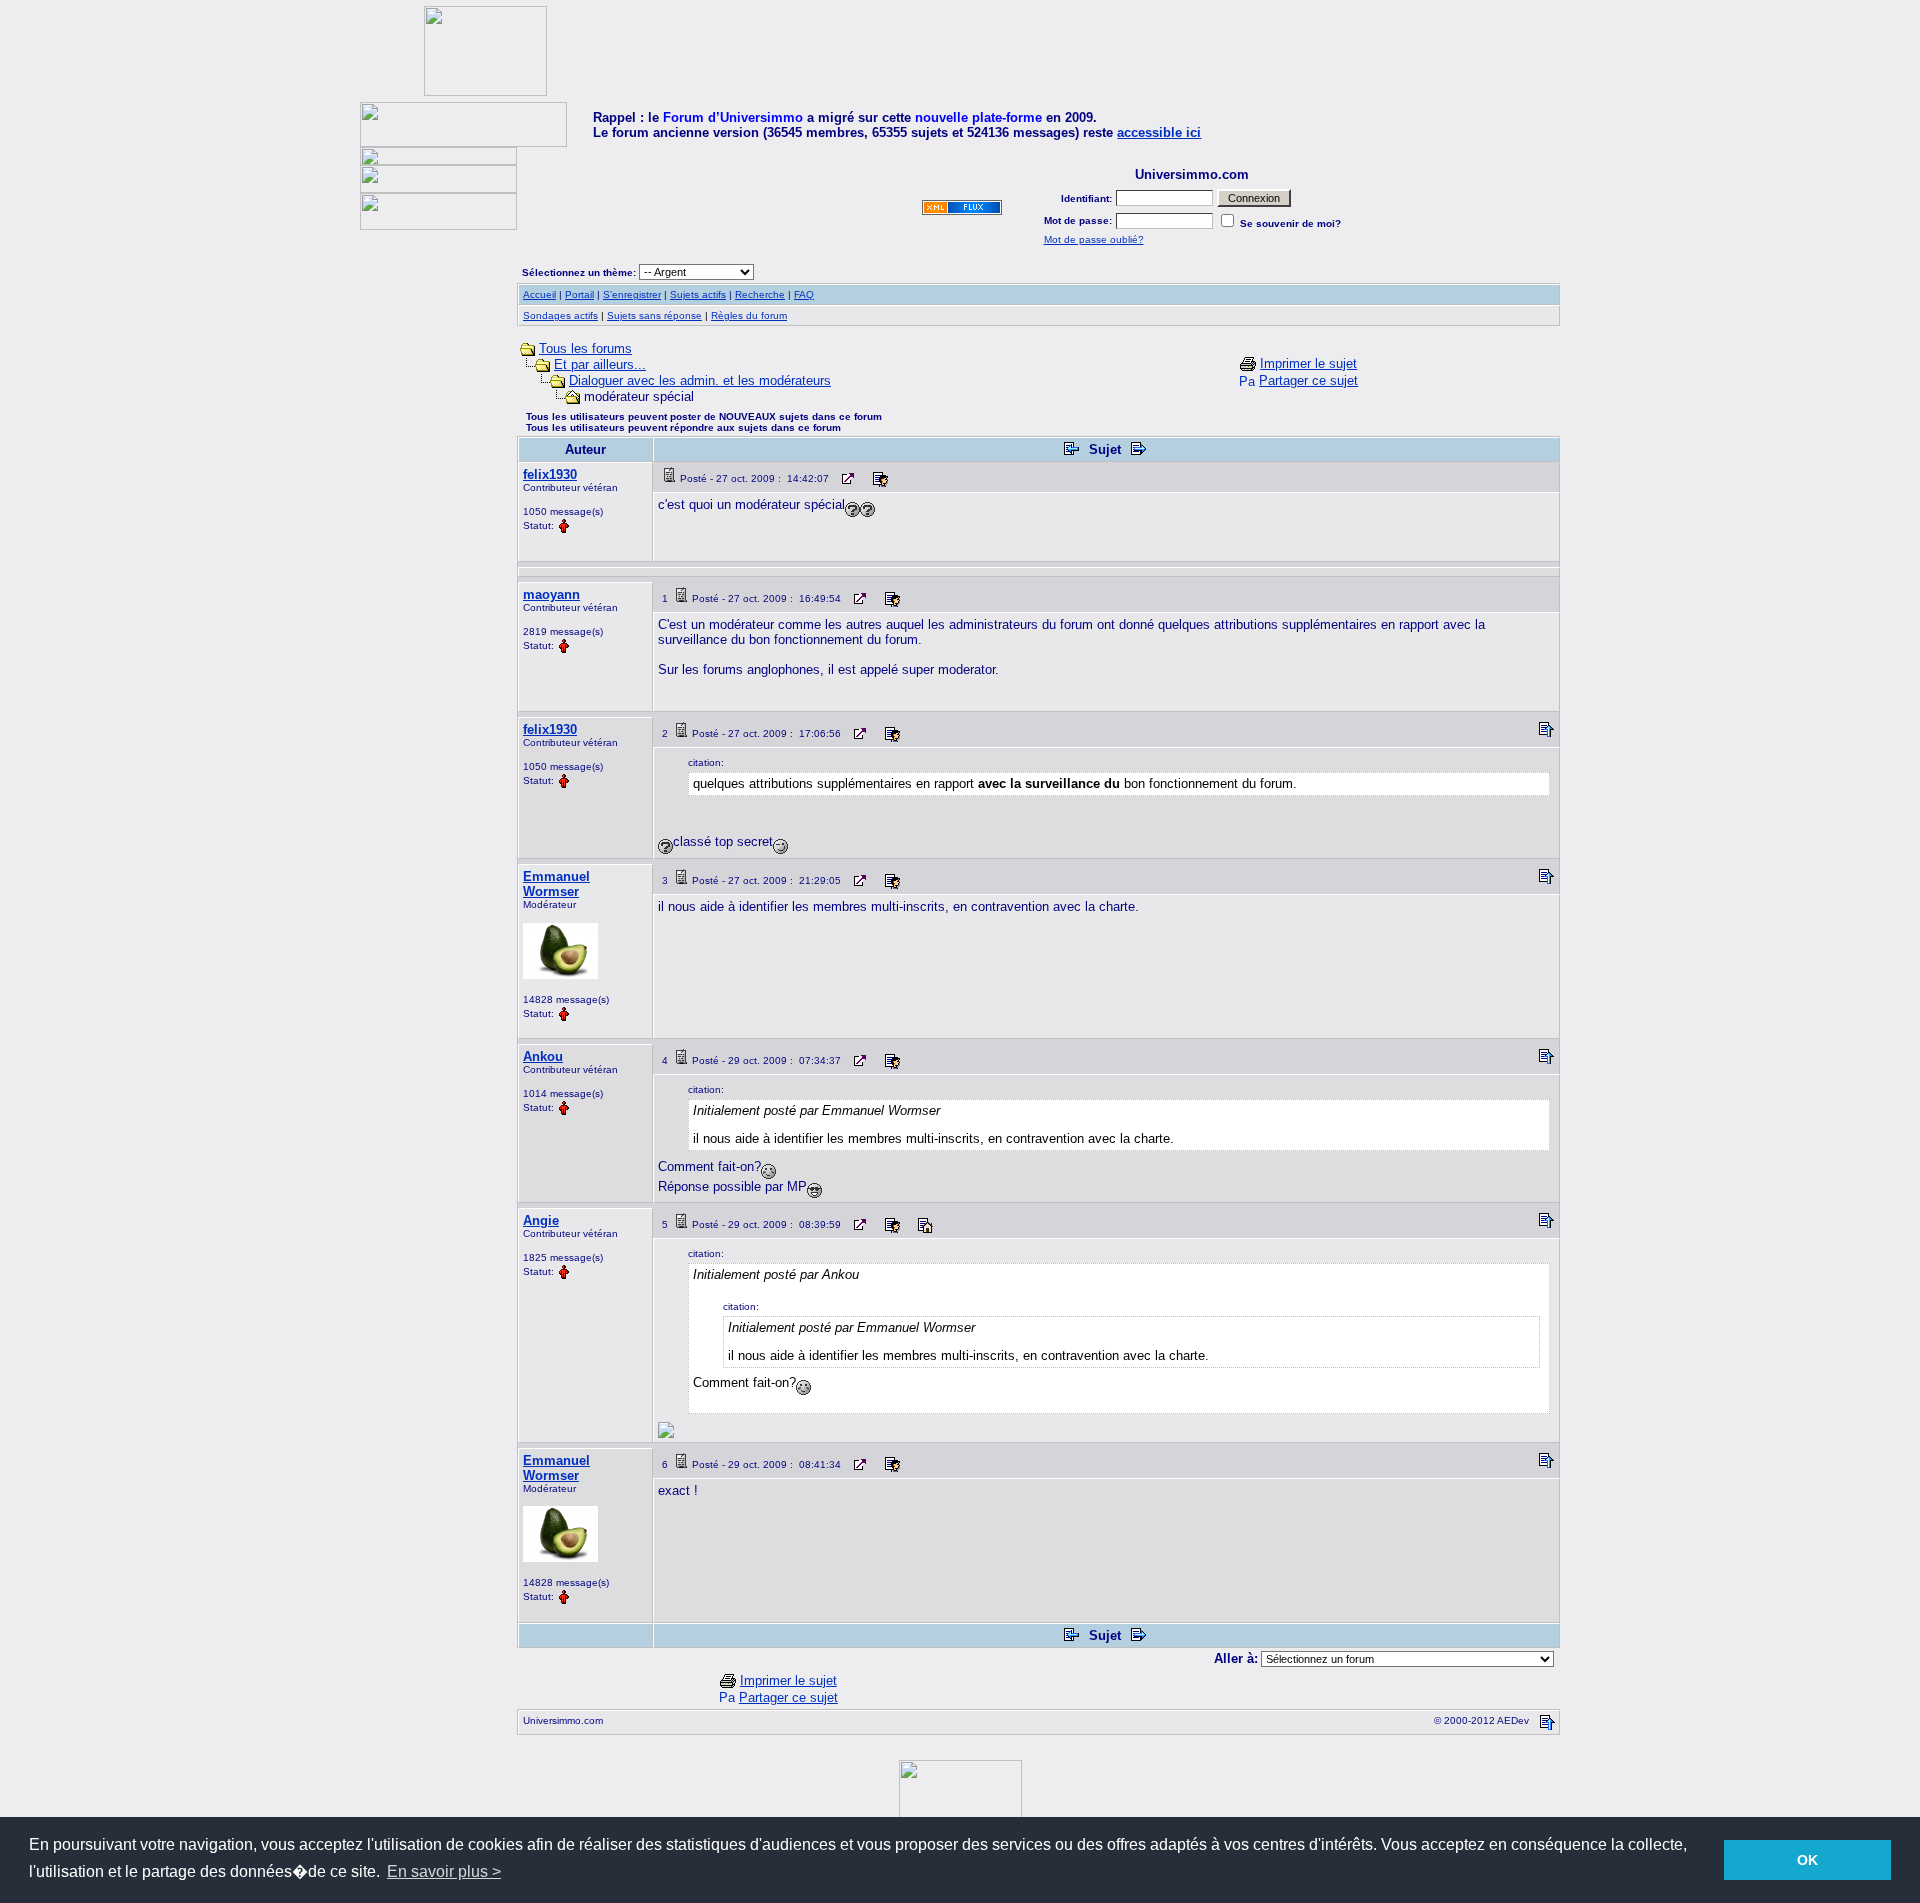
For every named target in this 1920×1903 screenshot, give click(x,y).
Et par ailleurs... (600, 364)
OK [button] (1807, 1860)
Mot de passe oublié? (1094, 239)
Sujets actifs (698, 294)
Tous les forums (585, 348)
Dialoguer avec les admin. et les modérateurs (700, 380)
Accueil (539, 294)
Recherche (760, 294)
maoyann (551, 594)
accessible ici (1159, 132)
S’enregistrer (632, 294)
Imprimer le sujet (1308, 363)
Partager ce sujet (1308, 380)
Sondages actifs (560, 315)
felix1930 (550, 474)
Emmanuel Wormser (556, 884)
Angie (541, 1220)
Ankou (543, 1056)
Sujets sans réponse (654, 315)
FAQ (804, 294)
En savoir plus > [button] (444, 1871)
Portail (579, 294)
